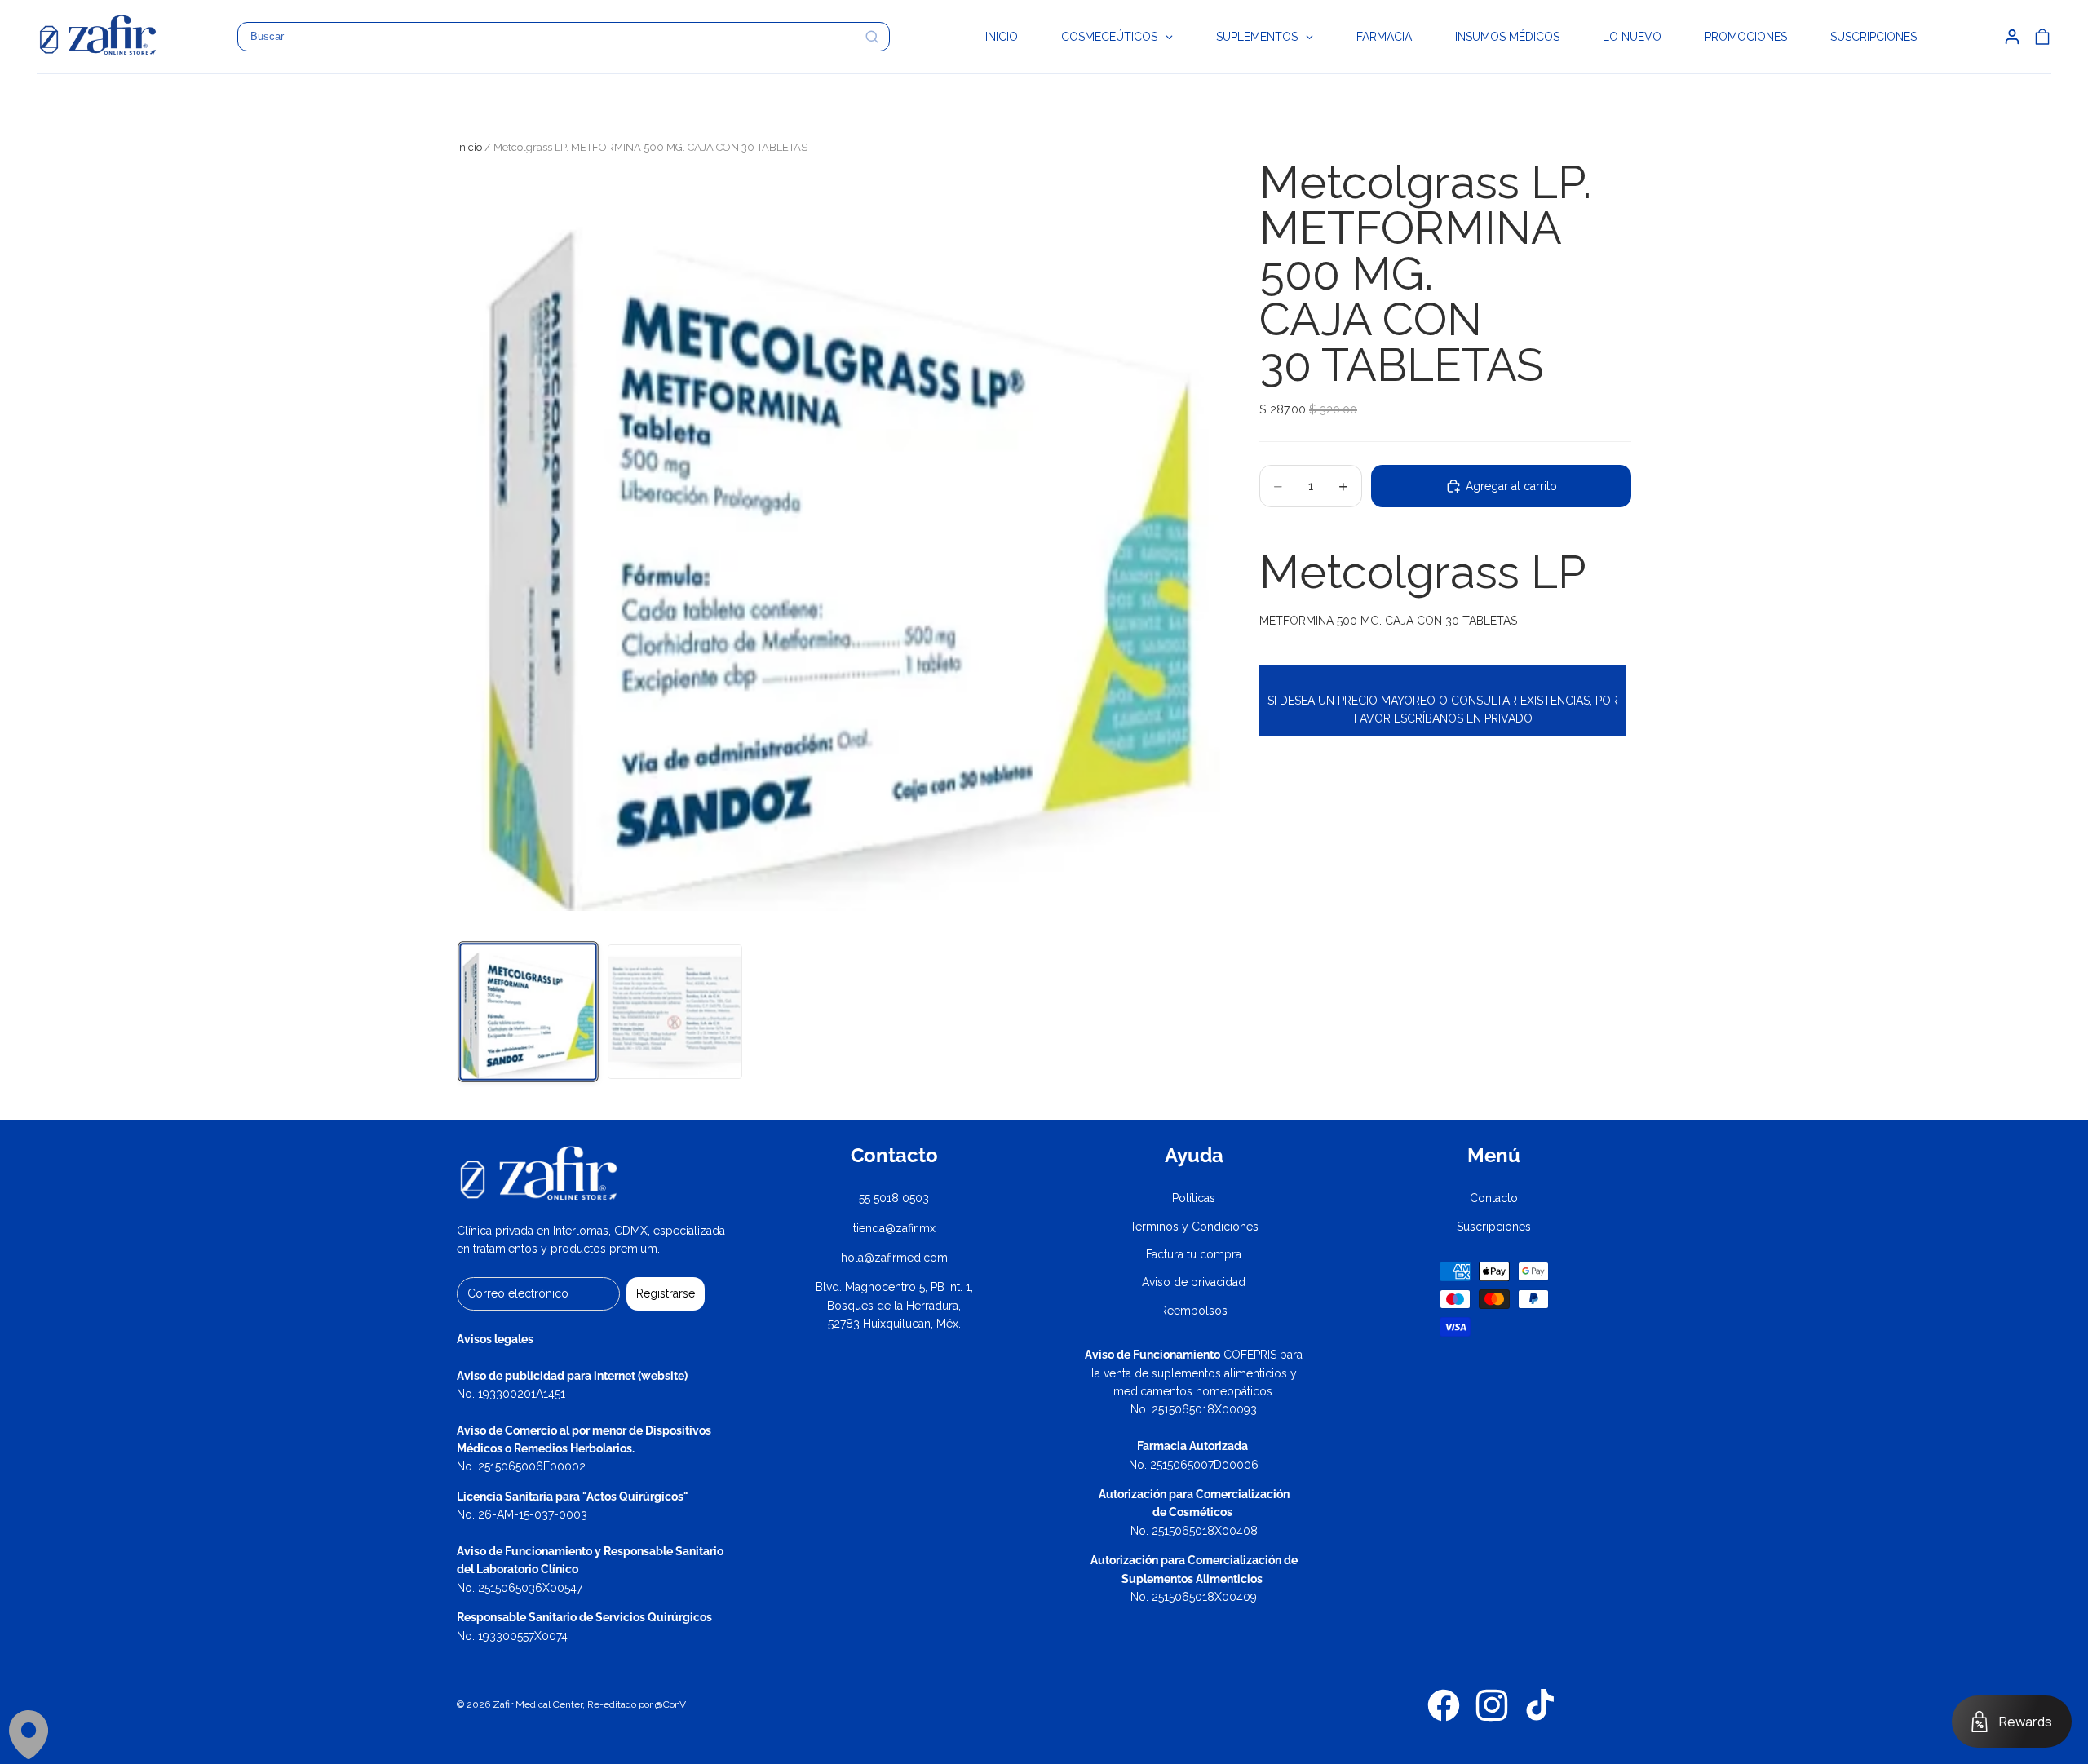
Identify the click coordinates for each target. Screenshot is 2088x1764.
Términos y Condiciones (1194, 1227)
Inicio (469, 147)
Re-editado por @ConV (637, 1704)
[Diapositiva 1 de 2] (528, 1011)
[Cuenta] (2012, 37)
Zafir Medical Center (537, 1704)
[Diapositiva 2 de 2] (675, 1012)
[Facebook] (1444, 1705)
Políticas (1194, 1198)
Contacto (1494, 1198)
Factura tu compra (1194, 1254)
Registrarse (666, 1293)
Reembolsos (1194, 1311)
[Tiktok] (1540, 1705)
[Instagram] (1492, 1705)
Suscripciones (1494, 1227)
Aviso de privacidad (1194, 1282)
